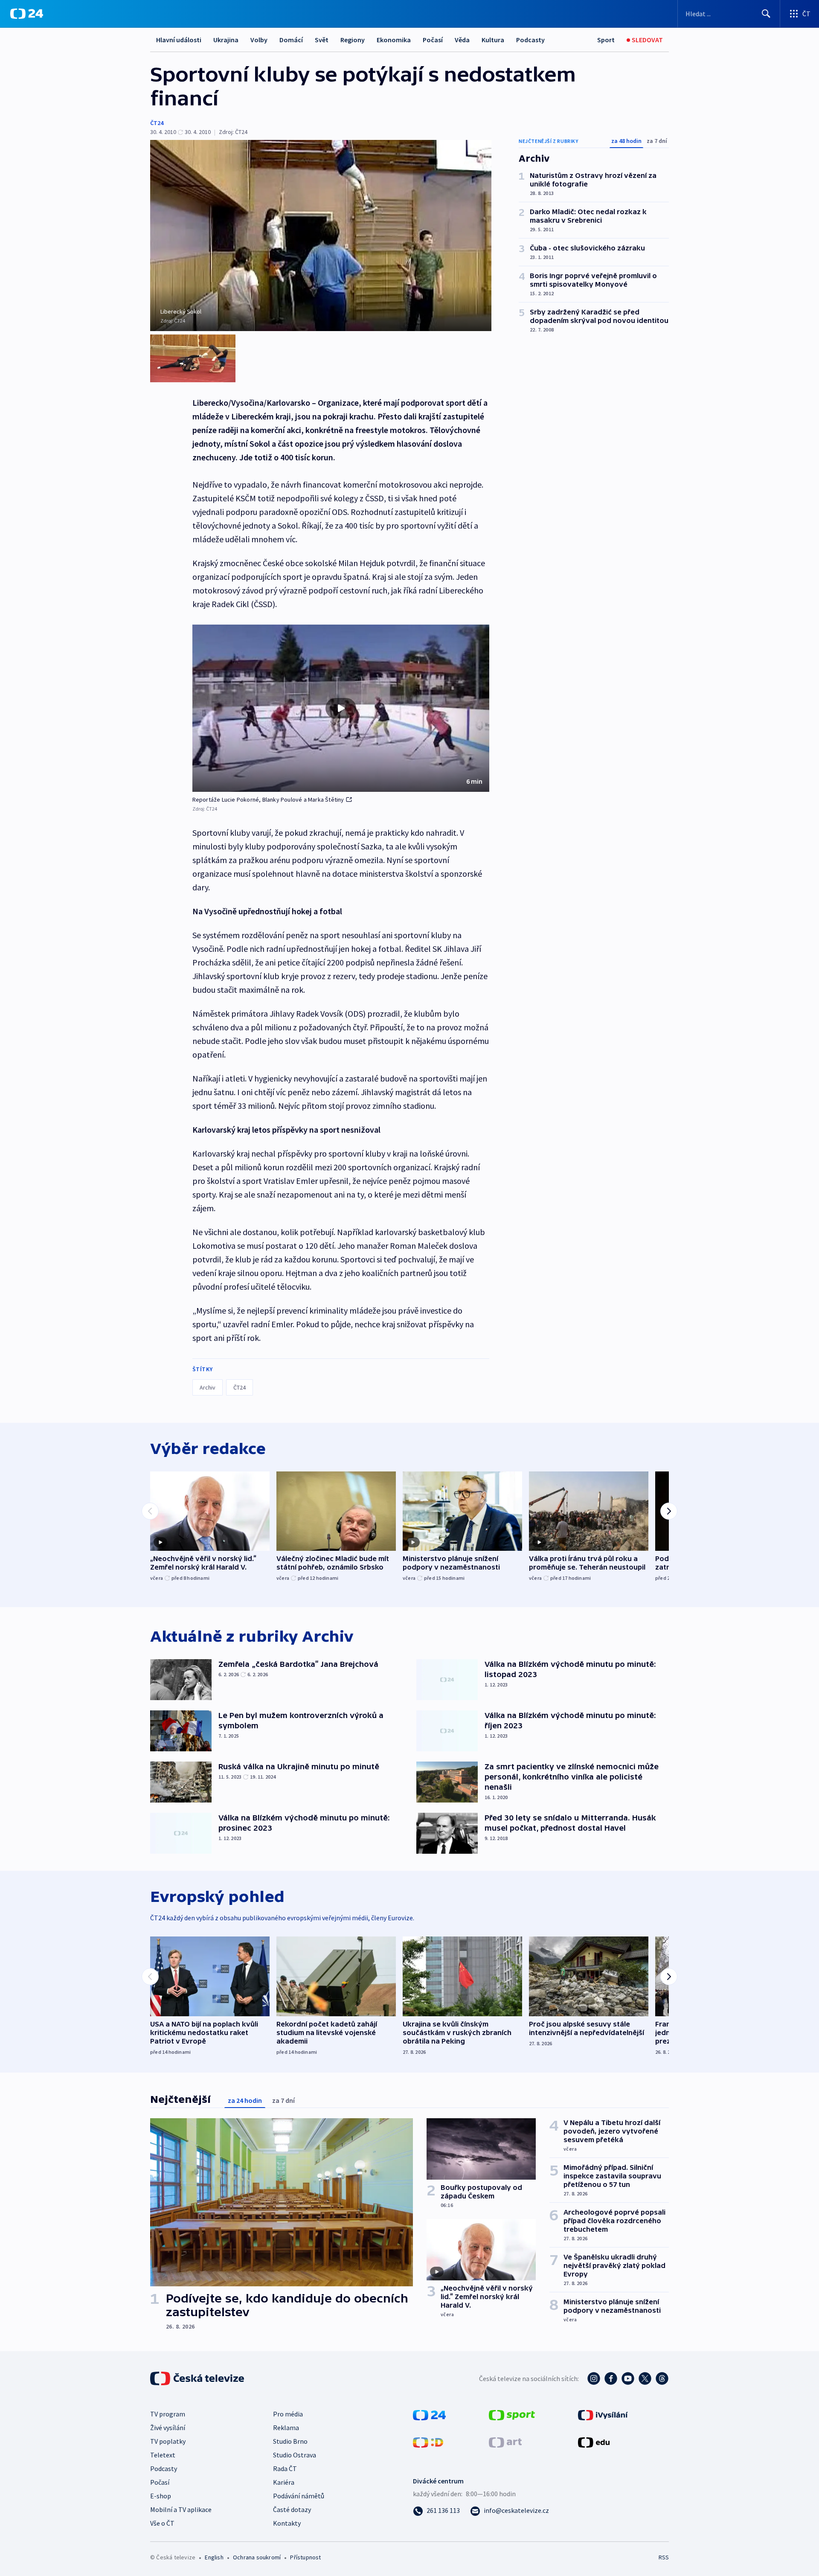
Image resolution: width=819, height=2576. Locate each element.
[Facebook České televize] (611, 2378)
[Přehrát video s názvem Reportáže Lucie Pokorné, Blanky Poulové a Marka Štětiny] (341, 708)
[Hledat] (766, 14)
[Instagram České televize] (594, 2378)
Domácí (291, 40)
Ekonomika (394, 40)
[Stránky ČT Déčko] (428, 2442)
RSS (664, 2557)
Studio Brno (290, 2441)
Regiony (353, 40)
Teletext (163, 2455)
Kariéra (284, 2482)
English (214, 2557)
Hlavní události (179, 40)
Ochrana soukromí (257, 2557)
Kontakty (287, 2523)
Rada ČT (285, 2468)
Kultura (493, 40)
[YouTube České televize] (628, 2378)
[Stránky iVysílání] (603, 2414)
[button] (341, 708)
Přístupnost (305, 2557)
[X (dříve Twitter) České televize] (645, 2378)
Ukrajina (226, 40)
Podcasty (530, 40)
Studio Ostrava (295, 2455)
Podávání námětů (299, 2496)
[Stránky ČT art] (505, 2442)
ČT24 (157, 123)
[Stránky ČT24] (429, 2414)
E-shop (161, 2496)
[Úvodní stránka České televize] (198, 2378)
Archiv (208, 1387)
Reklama (286, 2428)
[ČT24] (27, 14)
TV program (168, 2414)
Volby (259, 40)
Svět (322, 40)
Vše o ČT (162, 2523)
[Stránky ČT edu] (594, 2442)
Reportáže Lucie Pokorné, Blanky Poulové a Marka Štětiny (268, 800)
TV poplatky (168, 2441)
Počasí (433, 40)
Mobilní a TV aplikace (181, 2509)
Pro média (288, 2414)
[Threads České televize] (662, 2378)
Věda (462, 40)
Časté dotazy (292, 2509)
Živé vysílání (168, 2428)
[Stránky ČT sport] (512, 2414)
